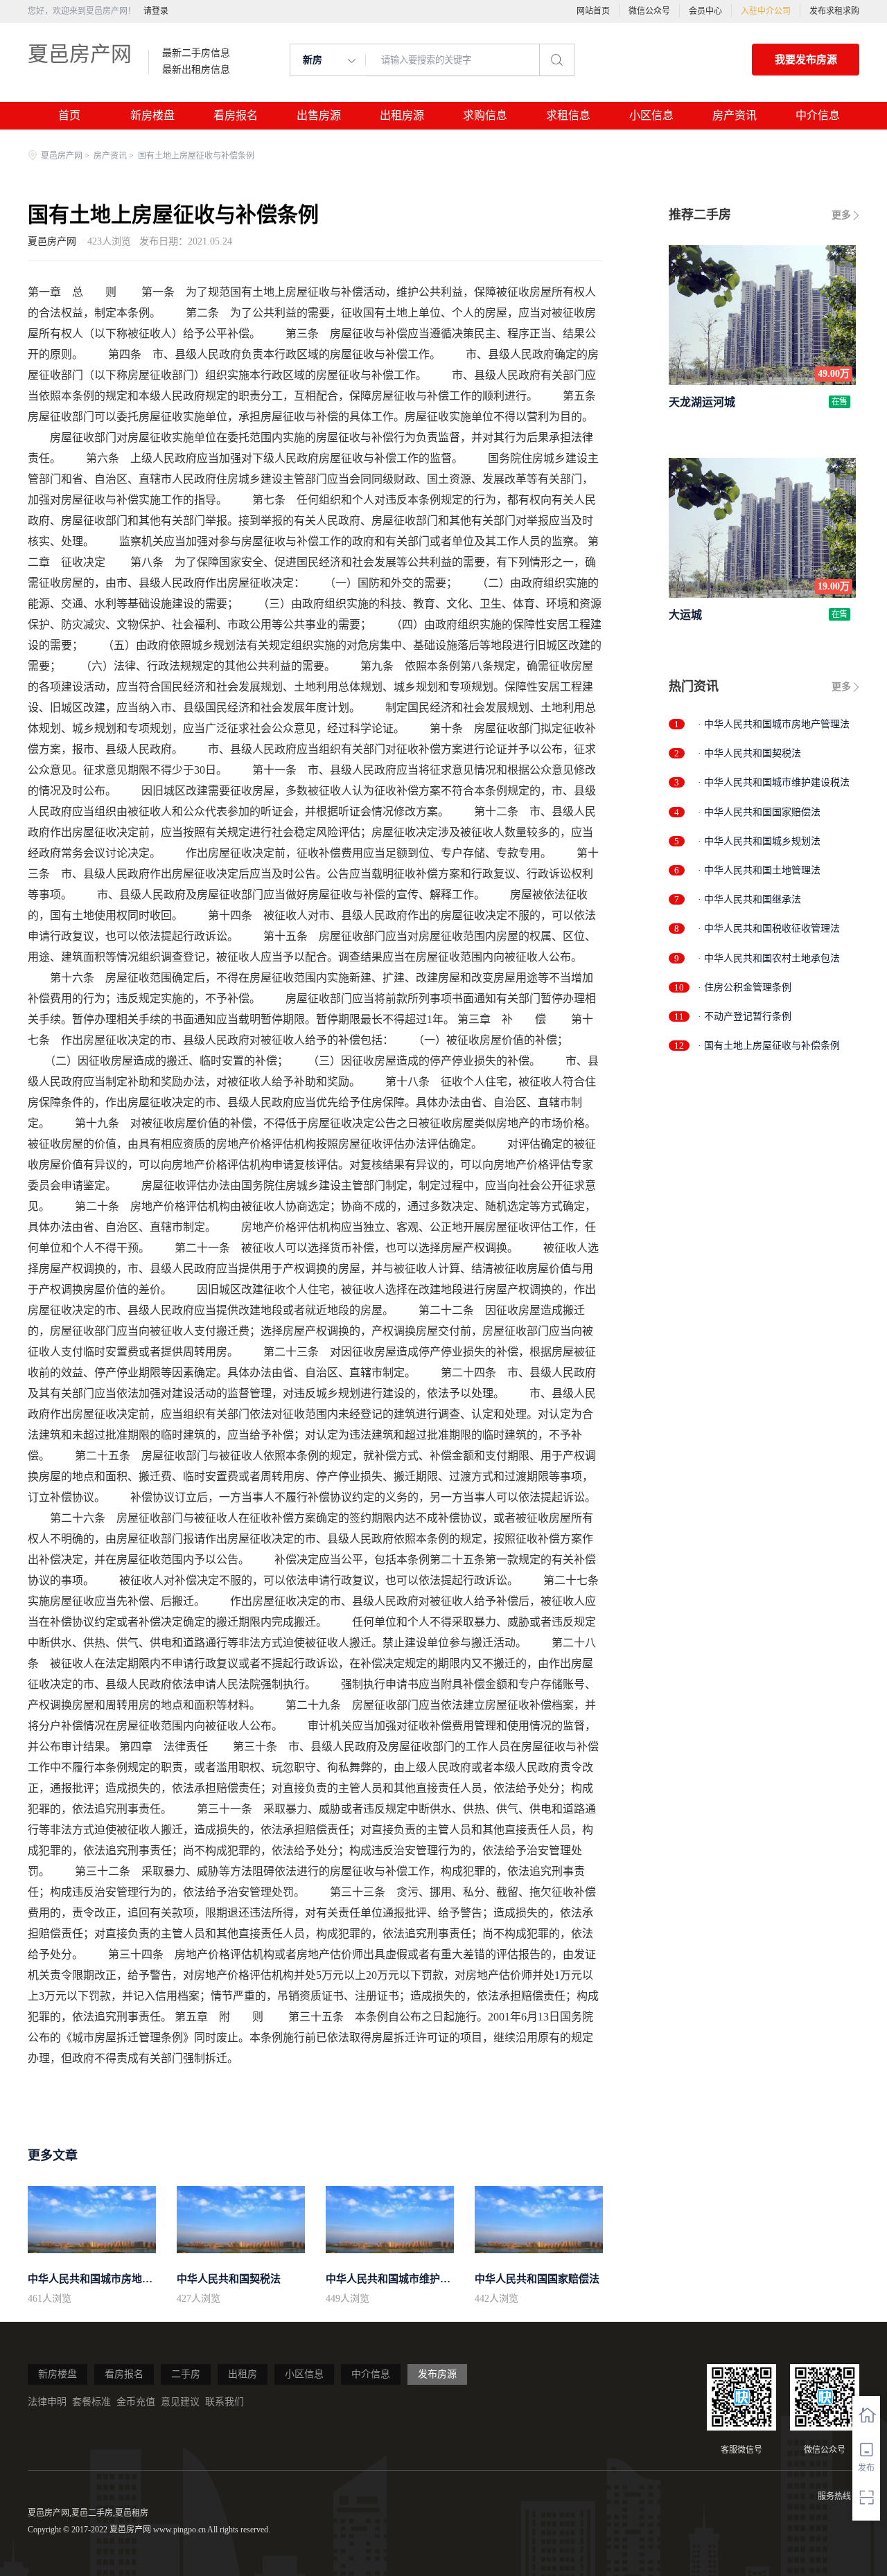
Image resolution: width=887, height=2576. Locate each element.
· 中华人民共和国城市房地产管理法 (774, 724)
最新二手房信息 (196, 53)
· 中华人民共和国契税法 (749, 753)
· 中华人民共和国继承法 (749, 899)
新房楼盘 (152, 115)
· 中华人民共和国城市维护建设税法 (774, 782)
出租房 (243, 2374)
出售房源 (319, 115)
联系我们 (225, 2402)
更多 (841, 215)
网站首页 (593, 11)
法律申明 (47, 2402)
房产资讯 (735, 115)
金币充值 (136, 2402)
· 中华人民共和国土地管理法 (759, 870)
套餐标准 (91, 2402)
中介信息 (818, 115)
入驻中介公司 (766, 11)
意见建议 (180, 2402)
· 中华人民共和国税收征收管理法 (769, 929)
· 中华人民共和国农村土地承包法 (769, 958)
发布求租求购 (834, 11)
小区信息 (651, 115)
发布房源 (437, 2374)
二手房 (186, 2374)
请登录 (156, 11)
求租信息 (568, 115)
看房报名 (236, 115)
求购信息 (485, 115)
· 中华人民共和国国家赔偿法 (759, 812)
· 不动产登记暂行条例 (745, 1016)
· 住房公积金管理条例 (745, 987)
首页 (69, 115)
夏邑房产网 (80, 54)
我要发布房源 (806, 60)
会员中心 (705, 11)
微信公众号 (649, 11)
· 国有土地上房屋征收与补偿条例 (769, 1046)
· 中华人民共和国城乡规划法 (759, 841)
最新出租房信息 (196, 70)
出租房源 (402, 115)
